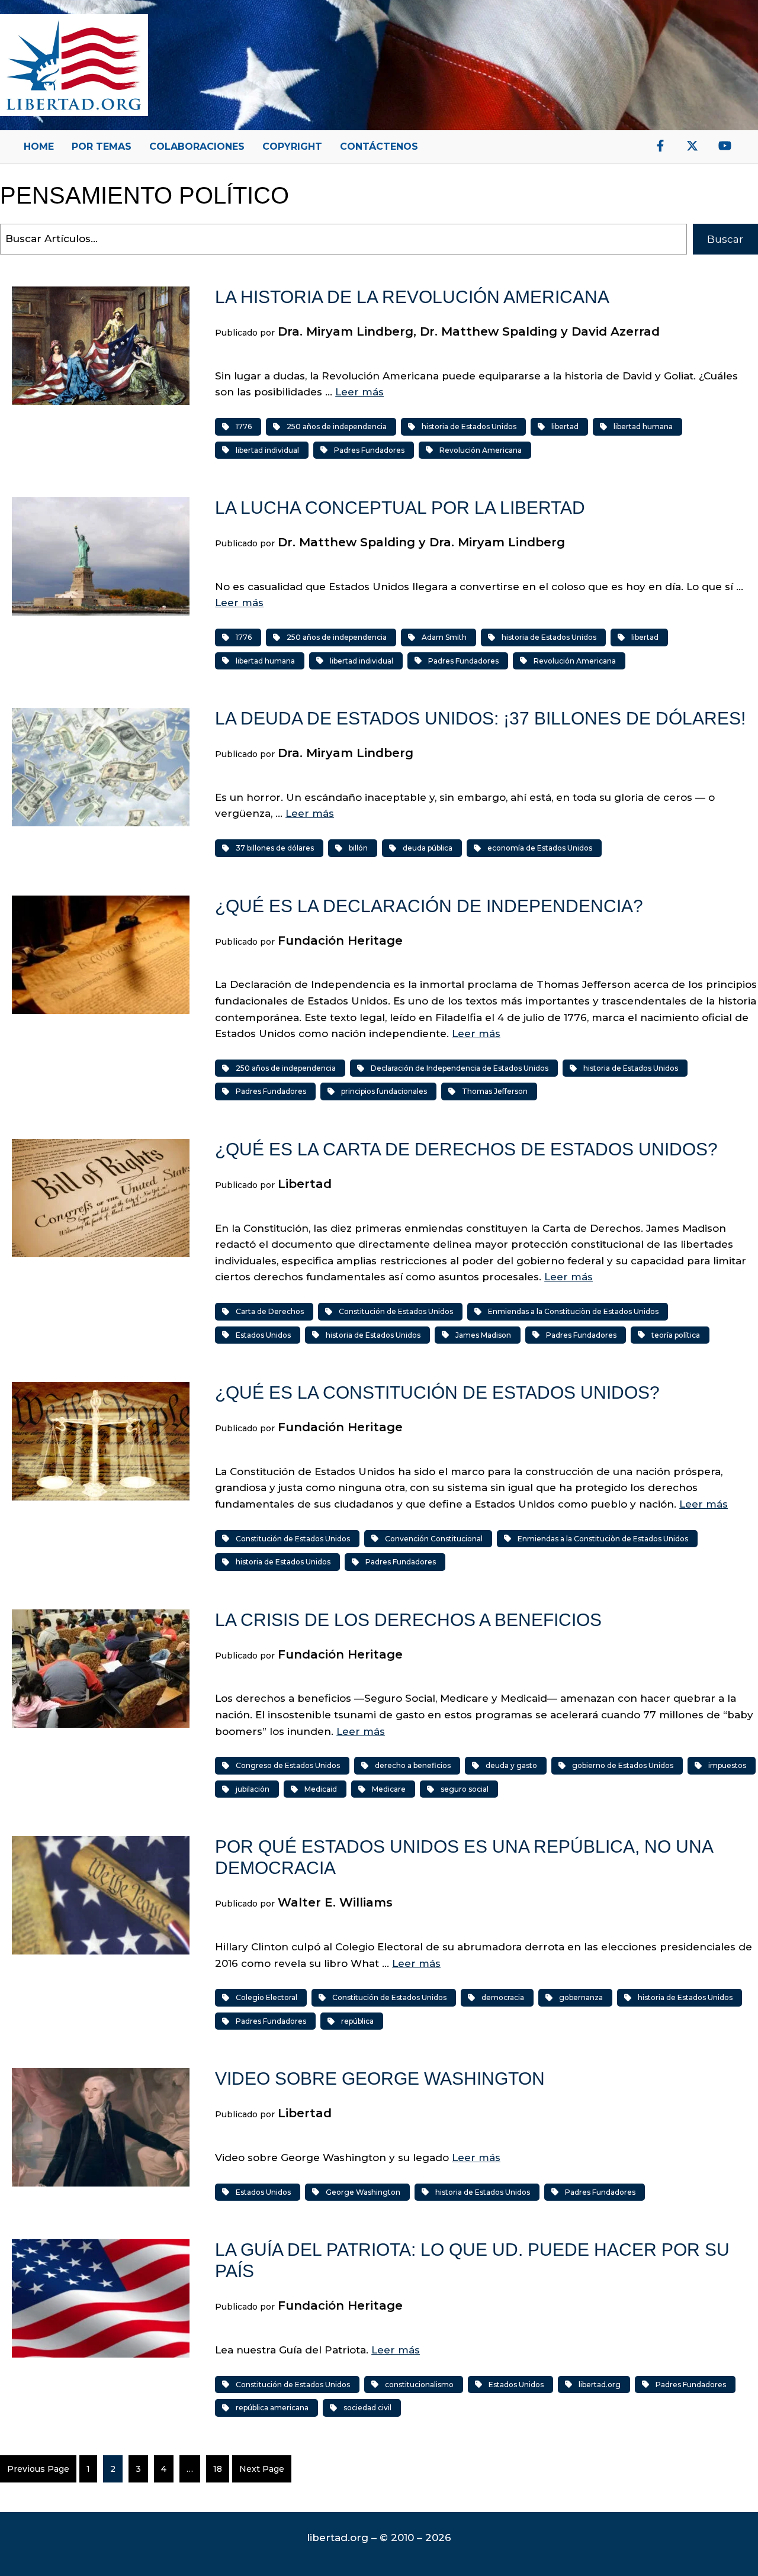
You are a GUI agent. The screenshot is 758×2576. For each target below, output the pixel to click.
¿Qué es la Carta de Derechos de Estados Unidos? (466, 1149)
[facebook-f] (660, 146)
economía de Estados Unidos (540, 848)
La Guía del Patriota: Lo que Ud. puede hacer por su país (472, 2260)
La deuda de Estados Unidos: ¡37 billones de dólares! (480, 718)
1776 (244, 426)
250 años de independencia (337, 426)
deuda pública (428, 848)
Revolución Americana (481, 450)
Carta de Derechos (270, 1311)
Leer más (359, 392)
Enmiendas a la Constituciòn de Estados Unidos (573, 1311)
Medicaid (321, 1789)
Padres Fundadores (369, 450)
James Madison (483, 1335)
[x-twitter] (692, 146)
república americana (272, 2408)
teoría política (676, 1335)
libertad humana (643, 426)
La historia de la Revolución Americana (412, 297)
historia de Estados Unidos (469, 426)
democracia (503, 1997)
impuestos (727, 1765)
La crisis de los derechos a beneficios (408, 1620)
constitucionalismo (419, 2385)
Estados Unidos (263, 1335)
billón (358, 848)
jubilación (253, 1789)
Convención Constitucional (434, 1539)
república (357, 2021)
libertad (565, 426)
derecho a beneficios (413, 1765)
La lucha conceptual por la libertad (400, 508)
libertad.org (600, 2385)
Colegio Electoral (266, 1997)
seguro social (465, 1789)
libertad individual (267, 450)
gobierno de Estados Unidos (623, 1765)
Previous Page (38, 2469)
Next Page (262, 2469)
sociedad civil (367, 2408)
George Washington (363, 2192)
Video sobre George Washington (380, 2078)
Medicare (389, 1789)
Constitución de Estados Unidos (396, 1311)
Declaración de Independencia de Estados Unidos (460, 1068)
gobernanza (581, 1997)
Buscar (725, 239)
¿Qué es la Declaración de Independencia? (429, 906)
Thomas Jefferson (495, 1091)
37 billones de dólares (275, 848)
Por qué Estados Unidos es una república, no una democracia (464, 1857)
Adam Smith (444, 637)
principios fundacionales (384, 1091)
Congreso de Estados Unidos (288, 1765)
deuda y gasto (511, 1765)
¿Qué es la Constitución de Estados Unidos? (437, 1392)
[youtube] (725, 146)
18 (218, 2469)
